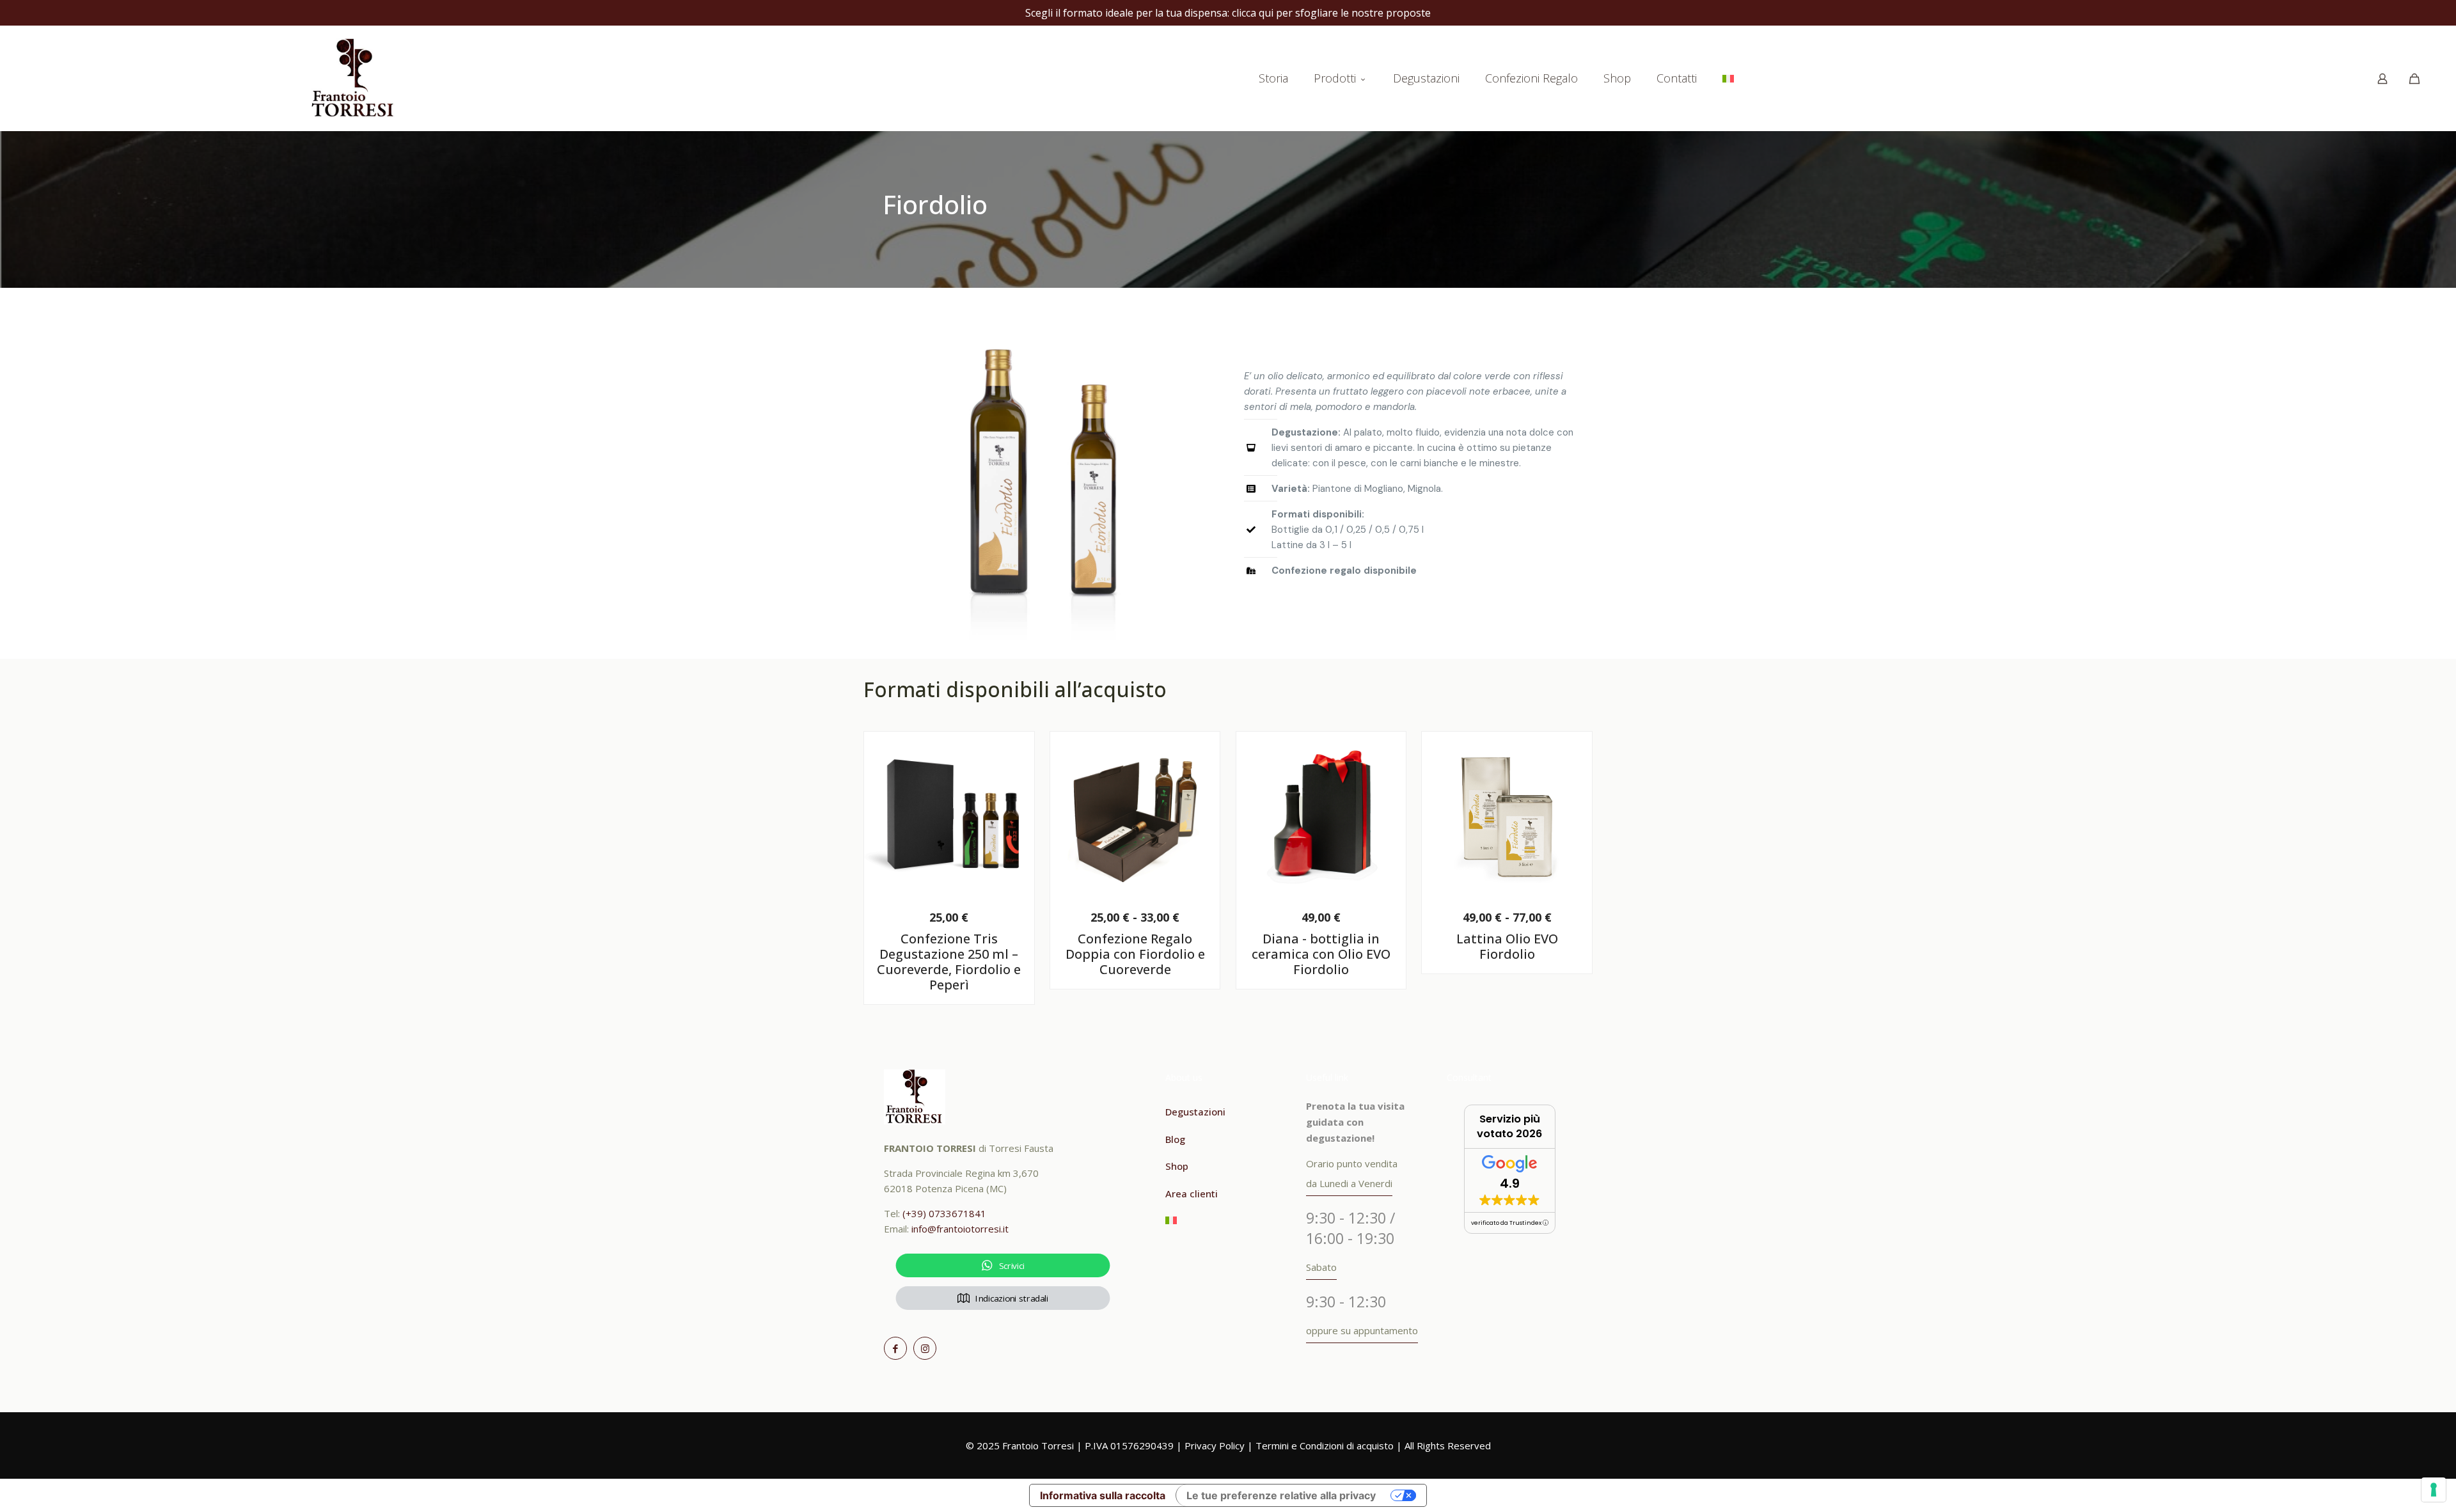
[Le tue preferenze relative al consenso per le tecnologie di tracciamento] (2434, 1490)
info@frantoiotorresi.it (960, 1229)
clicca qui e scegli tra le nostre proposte (1311, 13)
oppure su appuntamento (1362, 1330)
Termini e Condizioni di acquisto (1325, 1445)
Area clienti (1192, 1193)
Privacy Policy (1215, 1445)
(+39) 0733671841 (944, 1213)
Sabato (1321, 1267)
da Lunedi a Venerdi (1349, 1183)
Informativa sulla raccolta (1103, 1495)
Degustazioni (1195, 1112)
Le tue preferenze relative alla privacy (1281, 1495)
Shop (1177, 1166)
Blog (1175, 1139)
